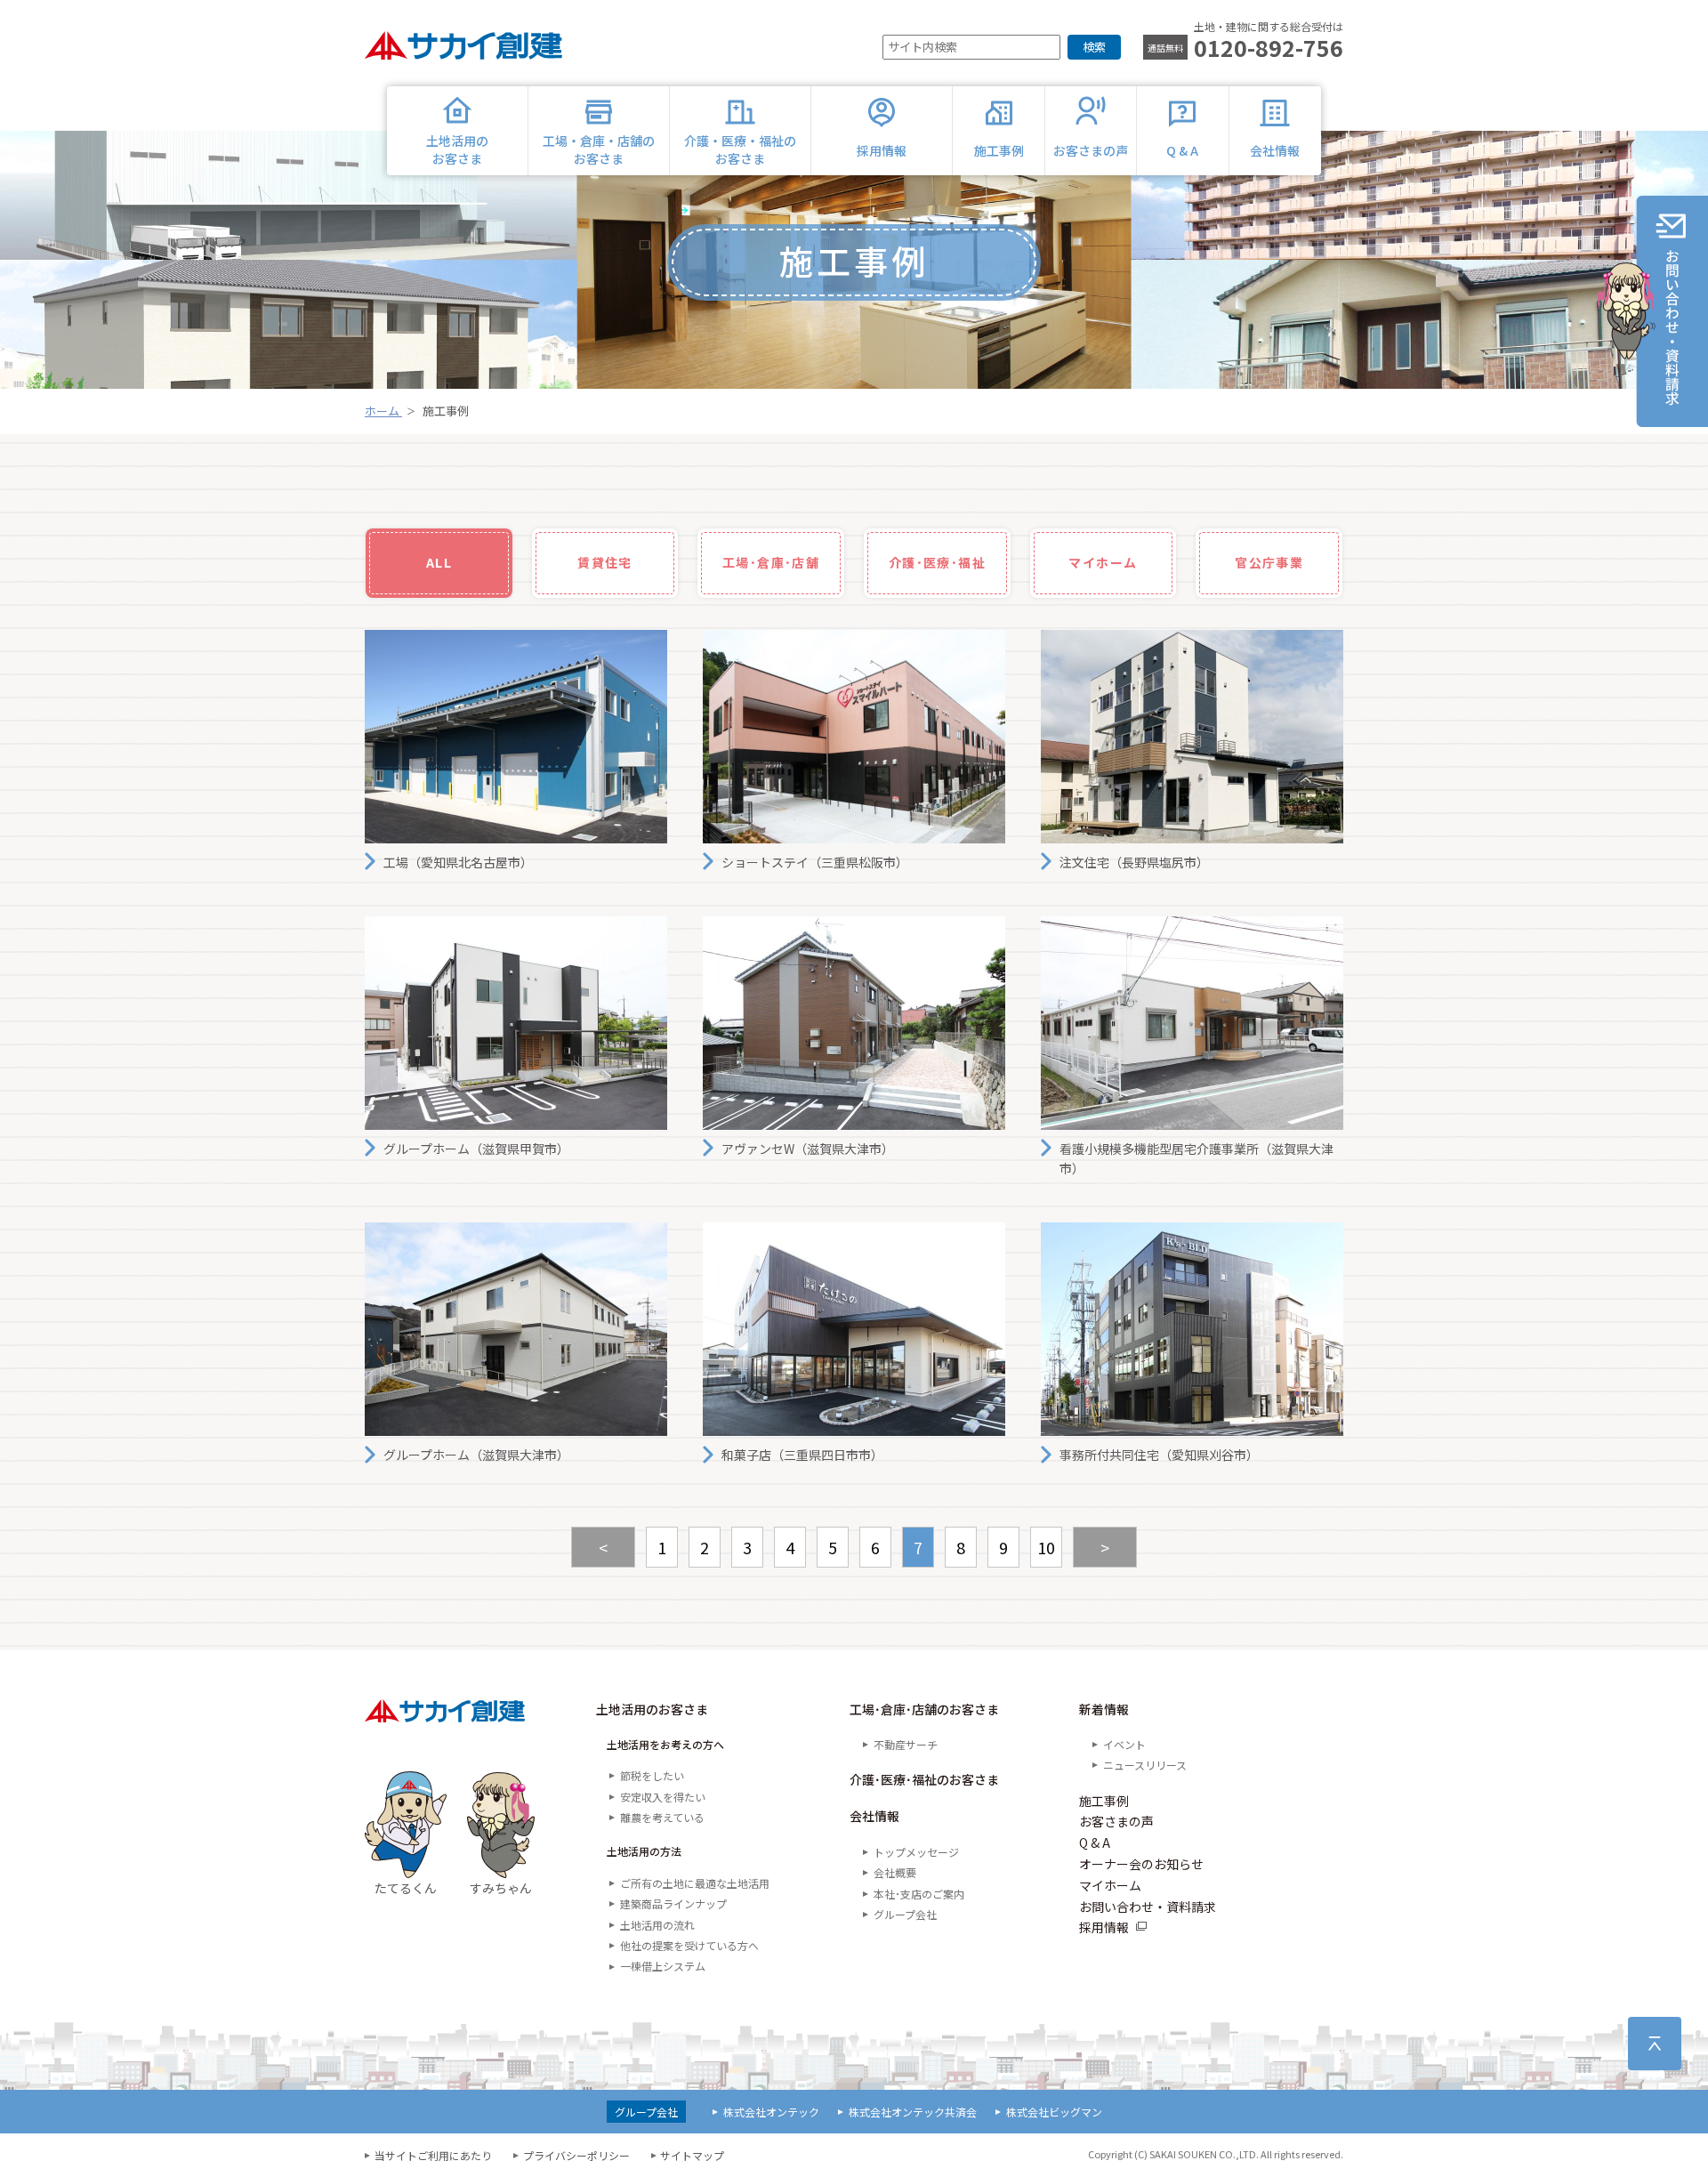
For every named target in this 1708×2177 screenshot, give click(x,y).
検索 (1094, 47)
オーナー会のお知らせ (1141, 1864)
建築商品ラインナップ (673, 1903)
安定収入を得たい (663, 1797)
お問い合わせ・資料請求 (1148, 1907)
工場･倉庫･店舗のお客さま (924, 1709)
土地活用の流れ (657, 1925)
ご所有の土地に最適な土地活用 (695, 1883)
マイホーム (1110, 1885)
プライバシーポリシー (576, 2155)
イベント (1124, 1744)
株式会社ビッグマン (1054, 2112)
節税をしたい (652, 1775)
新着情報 (1104, 1709)
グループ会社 (905, 1914)
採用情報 (1104, 1927)
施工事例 (1104, 1801)
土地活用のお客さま (652, 1709)
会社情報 (874, 1816)
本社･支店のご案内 (919, 1894)
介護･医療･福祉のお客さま (924, 1779)
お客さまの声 (1116, 1821)
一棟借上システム (663, 1966)
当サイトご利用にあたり (433, 2155)
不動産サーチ (906, 1744)
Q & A (1095, 1842)
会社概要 (895, 1872)
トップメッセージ (916, 1852)
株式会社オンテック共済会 (913, 2112)
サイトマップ (692, 2155)
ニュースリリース (1145, 1765)
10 (1046, 1547)
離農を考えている (662, 1817)
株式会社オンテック (771, 2112)
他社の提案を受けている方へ (689, 1945)
